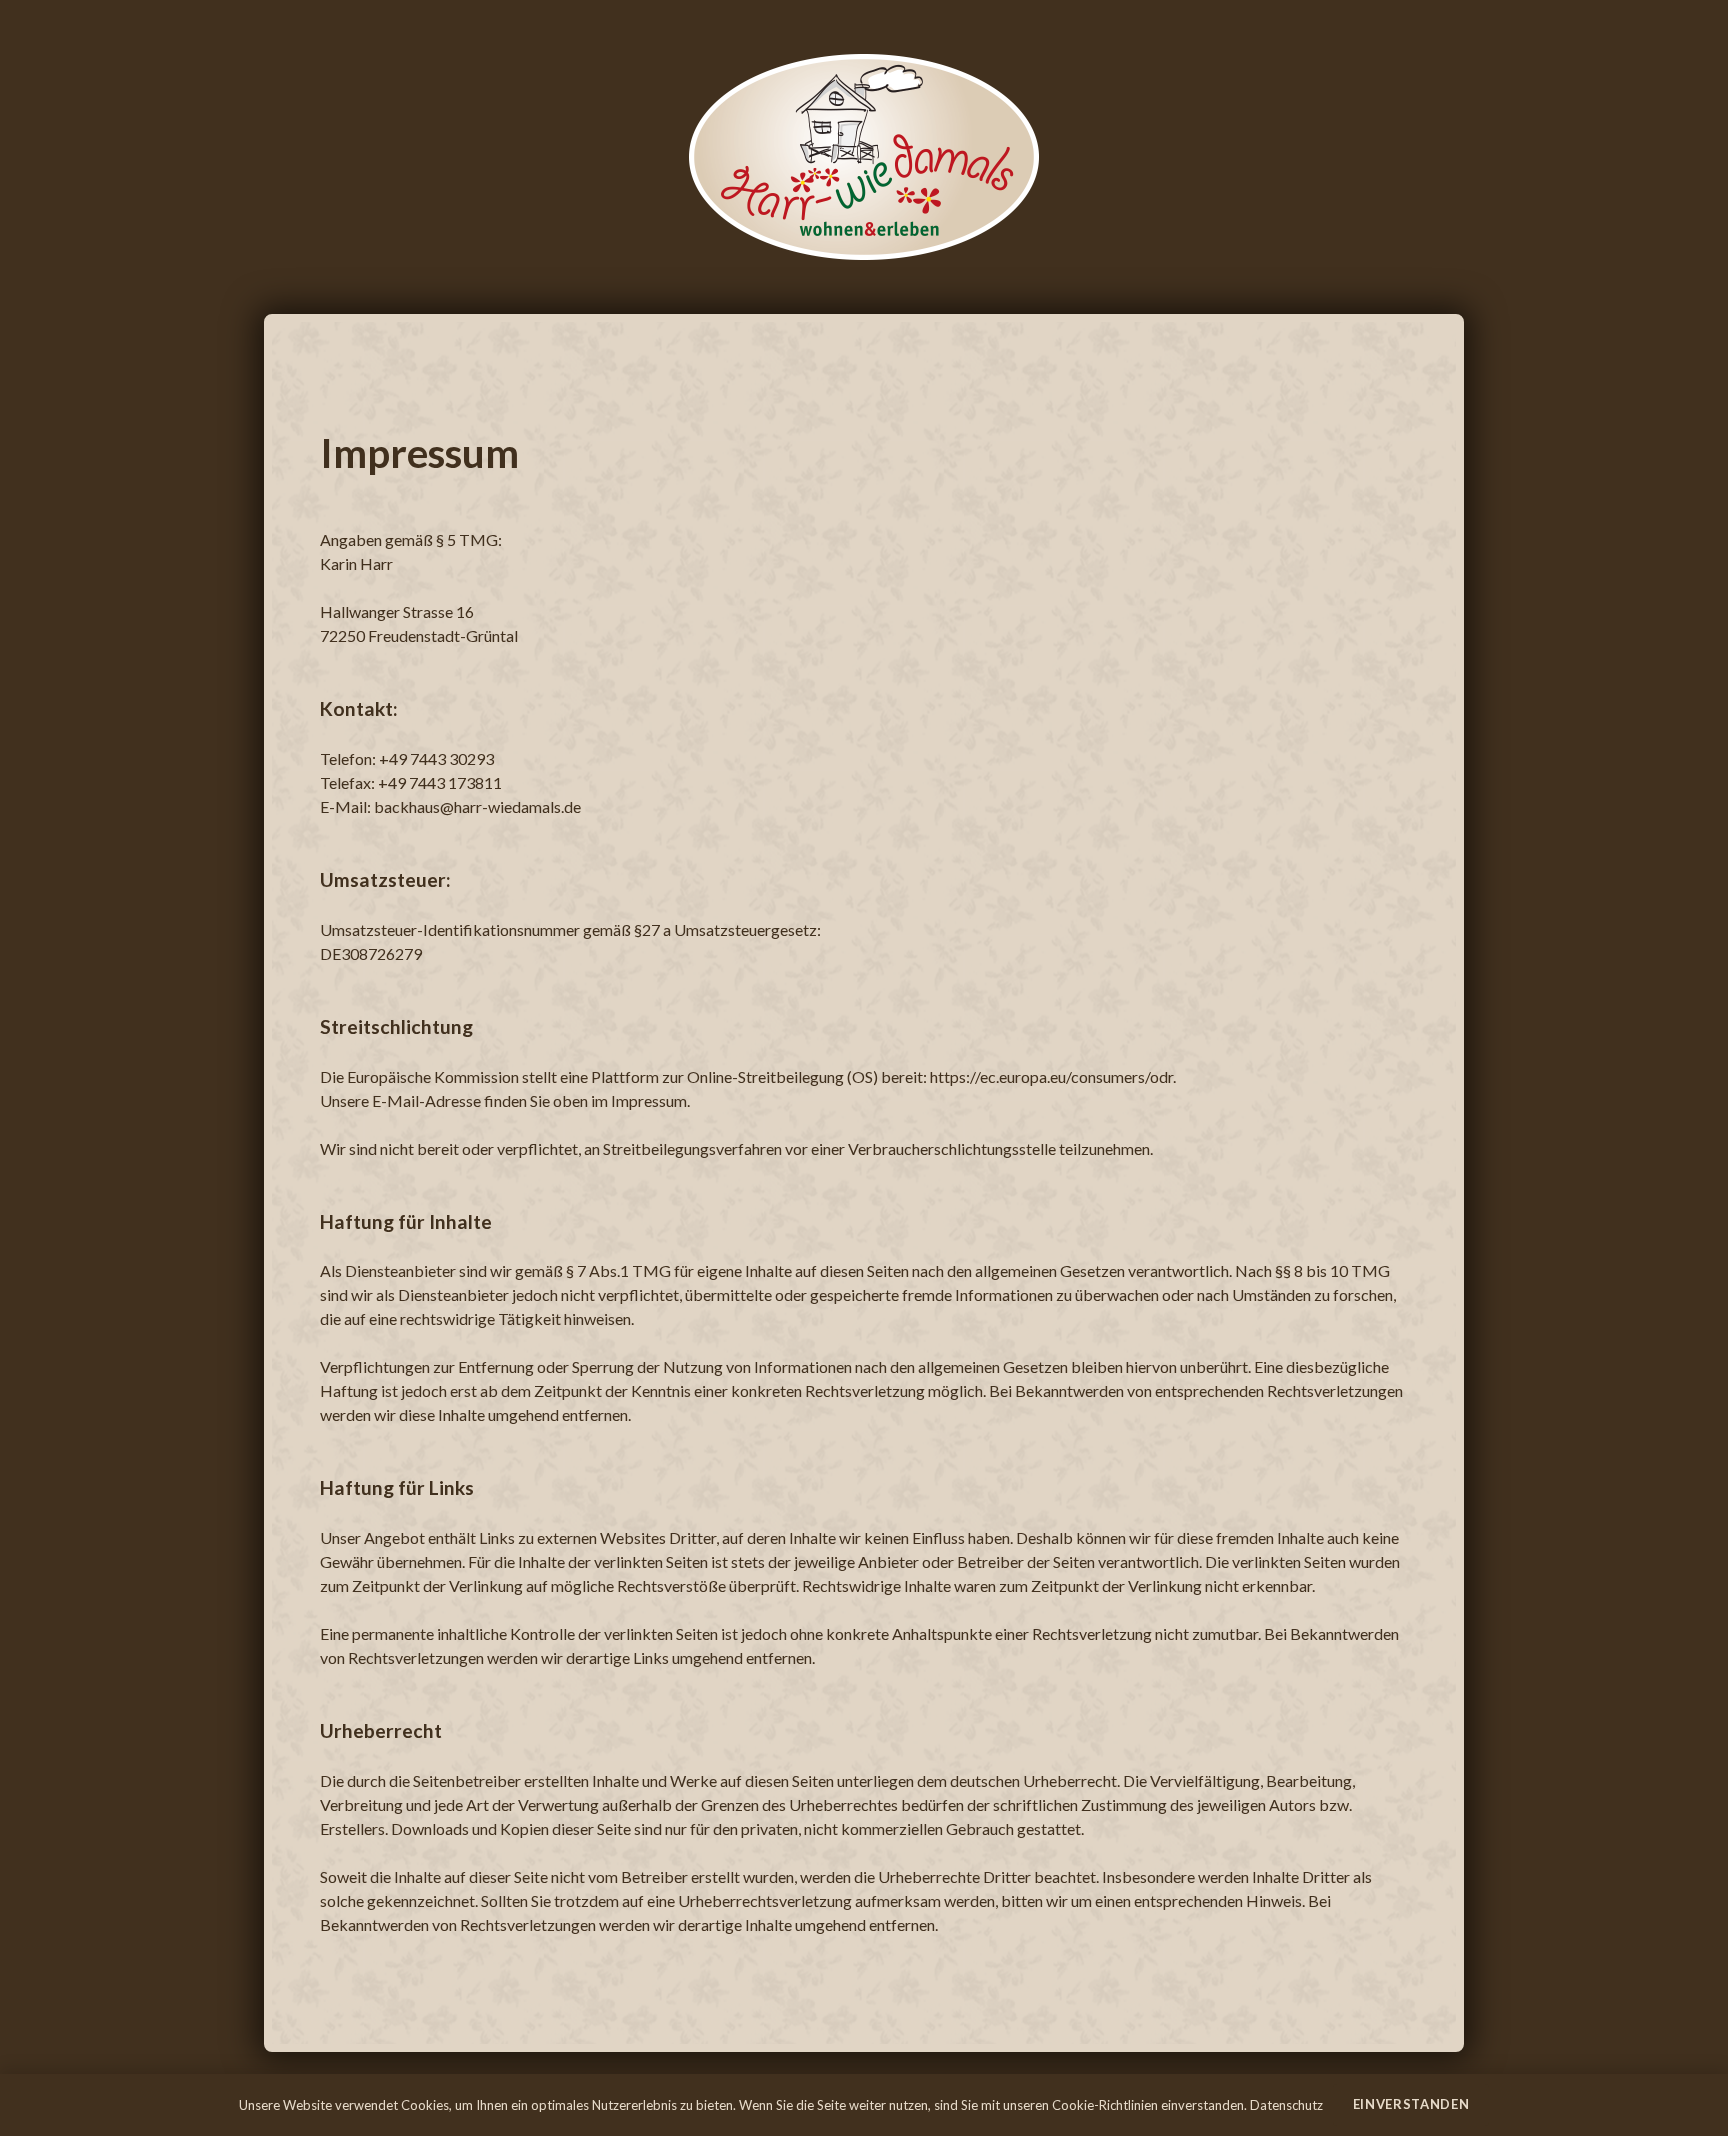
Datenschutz (1286, 2105)
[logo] (864, 157)
